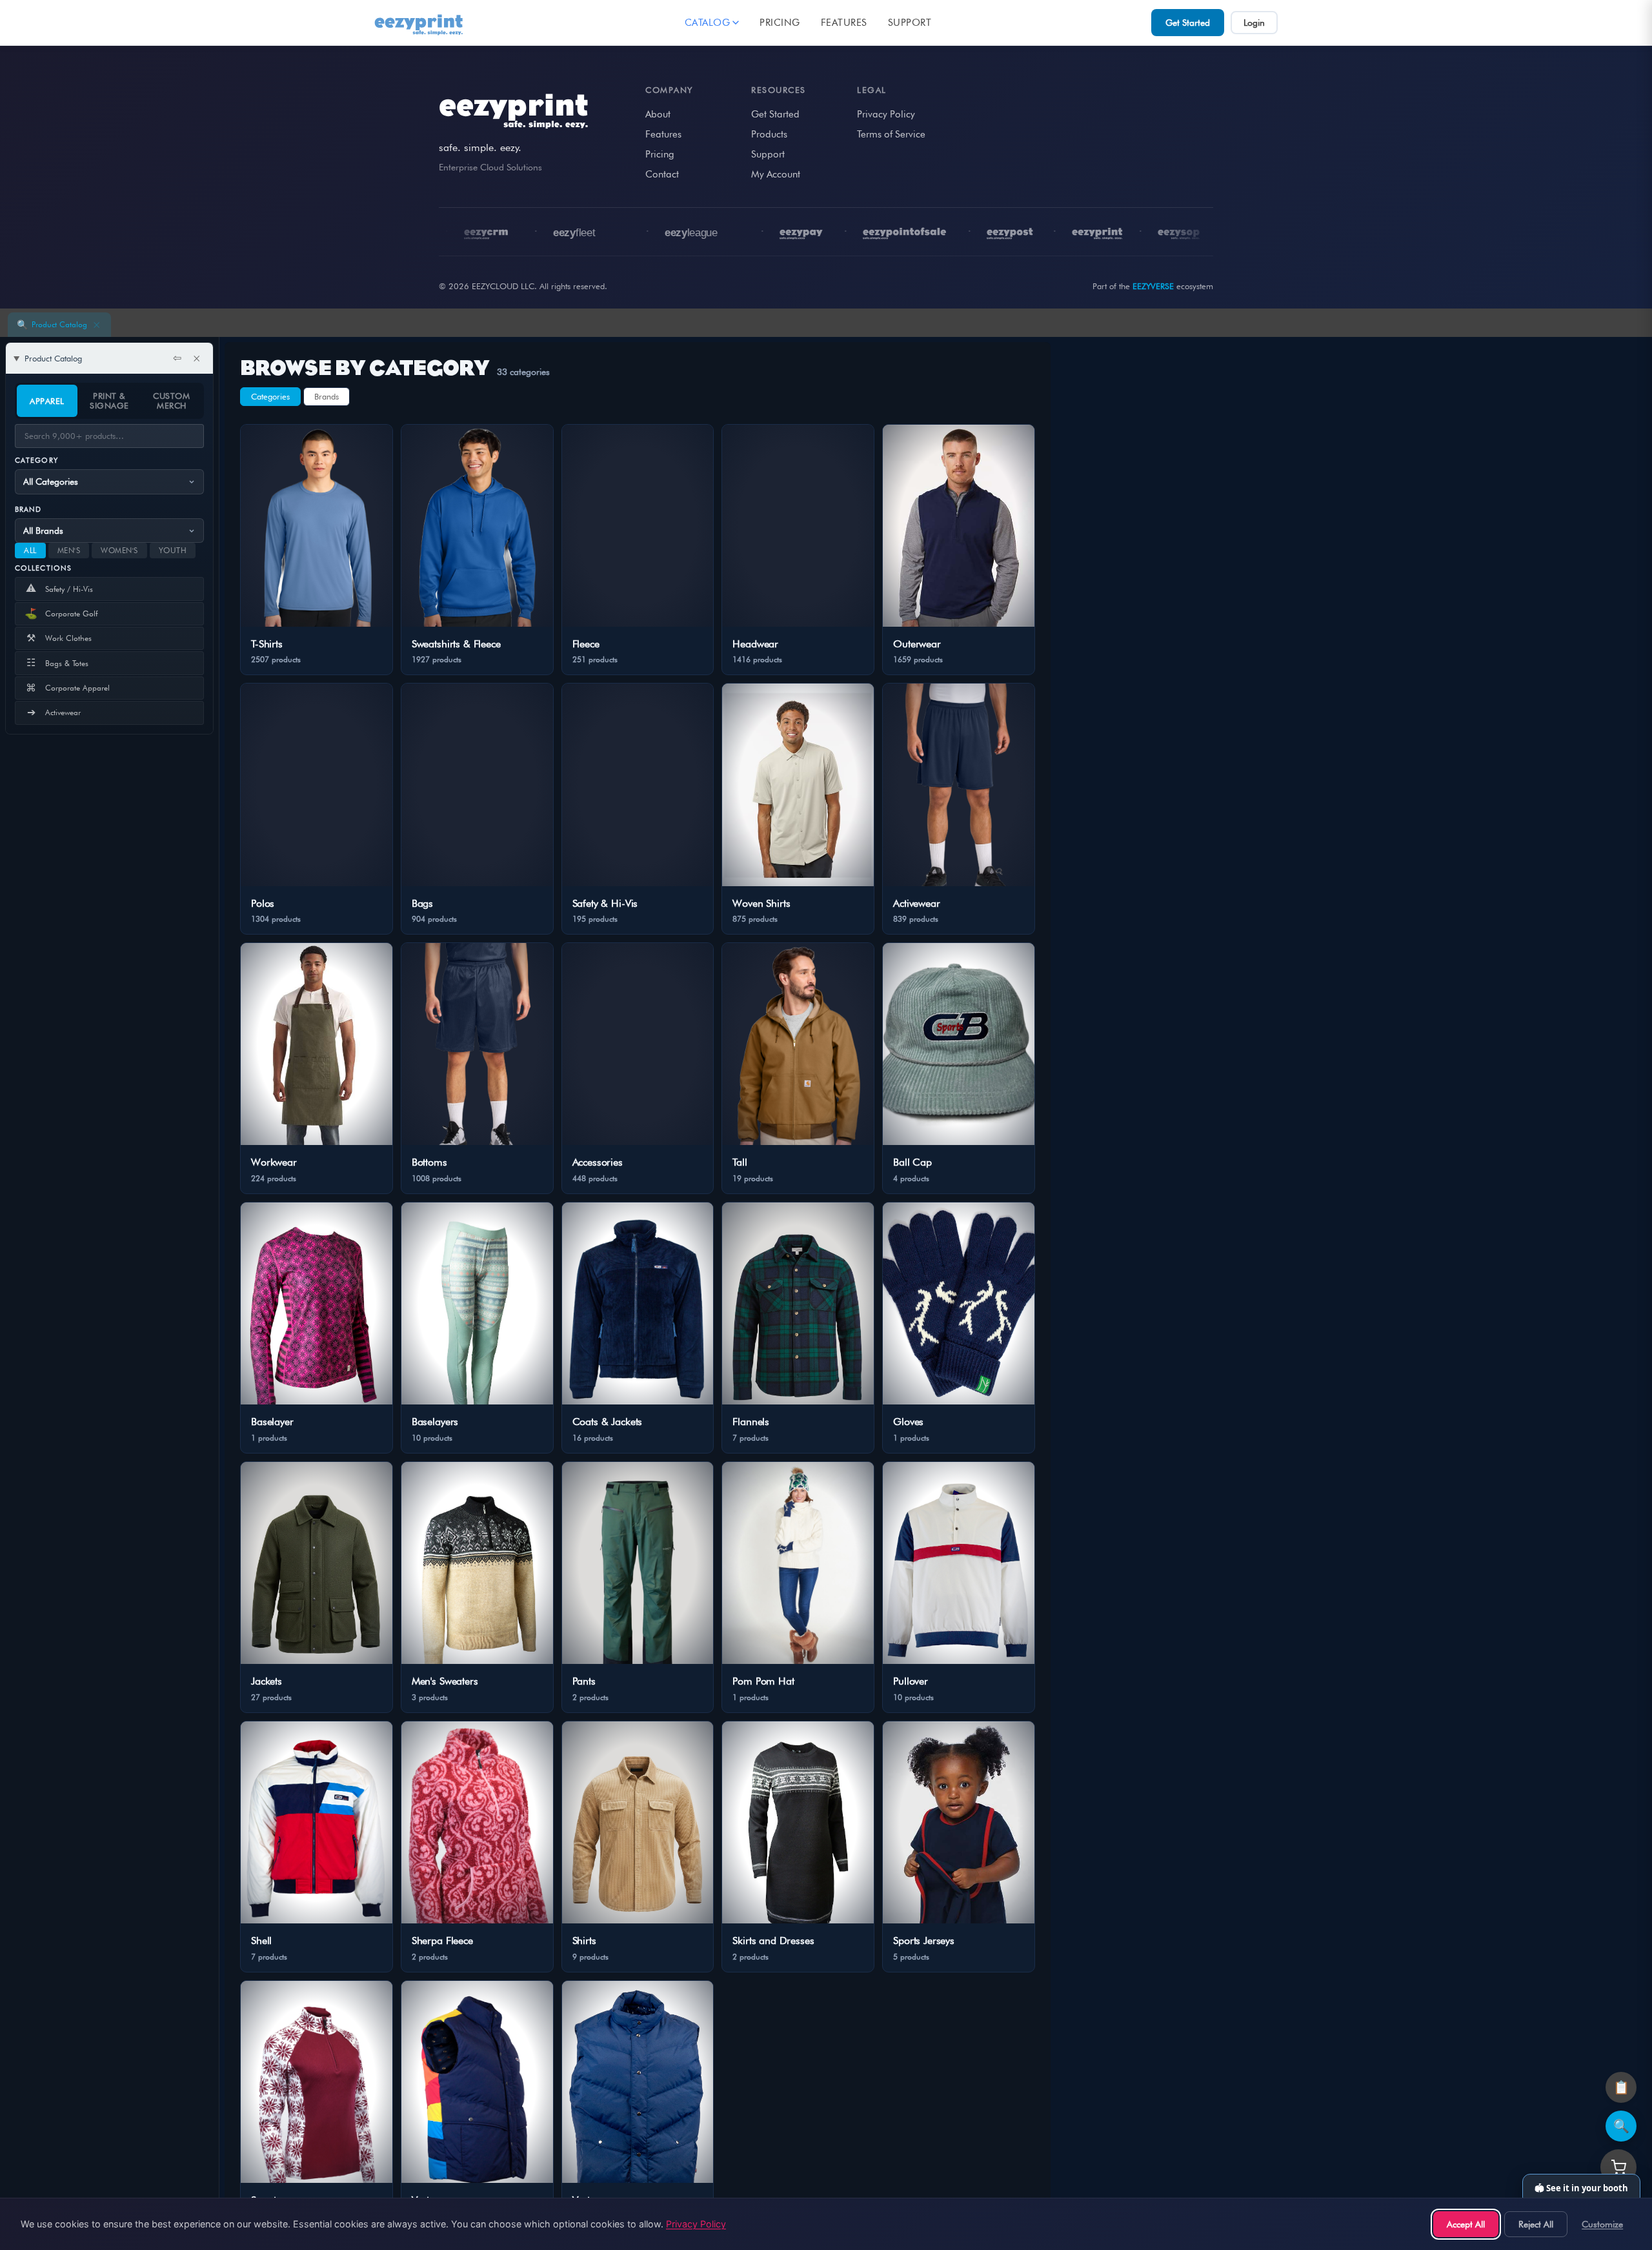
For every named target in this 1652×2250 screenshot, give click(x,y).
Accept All (1466, 2224)
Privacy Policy (886, 114)
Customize (1602, 2224)
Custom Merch (171, 400)
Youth (173, 550)
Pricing (780, 23)
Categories (270, 396)
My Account (776, 174)
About (658, 114)
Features (844, 23)
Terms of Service (891, 134)
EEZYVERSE (1153, 286)
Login (1254, 23)
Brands (327, 396)
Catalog (708, 23)
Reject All (1536, 2224)
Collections (43, 568)
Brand (28, 509)
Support (910, 23)
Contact (662, 174)
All (30, 550)
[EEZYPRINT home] (419, 23)
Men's (69, 550)
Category (36, 460)
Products (769, 134)
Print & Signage (109, 400)
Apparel (47, 401)
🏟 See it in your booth (1581, 2188)
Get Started (1188, 23)
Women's (119, 550)
